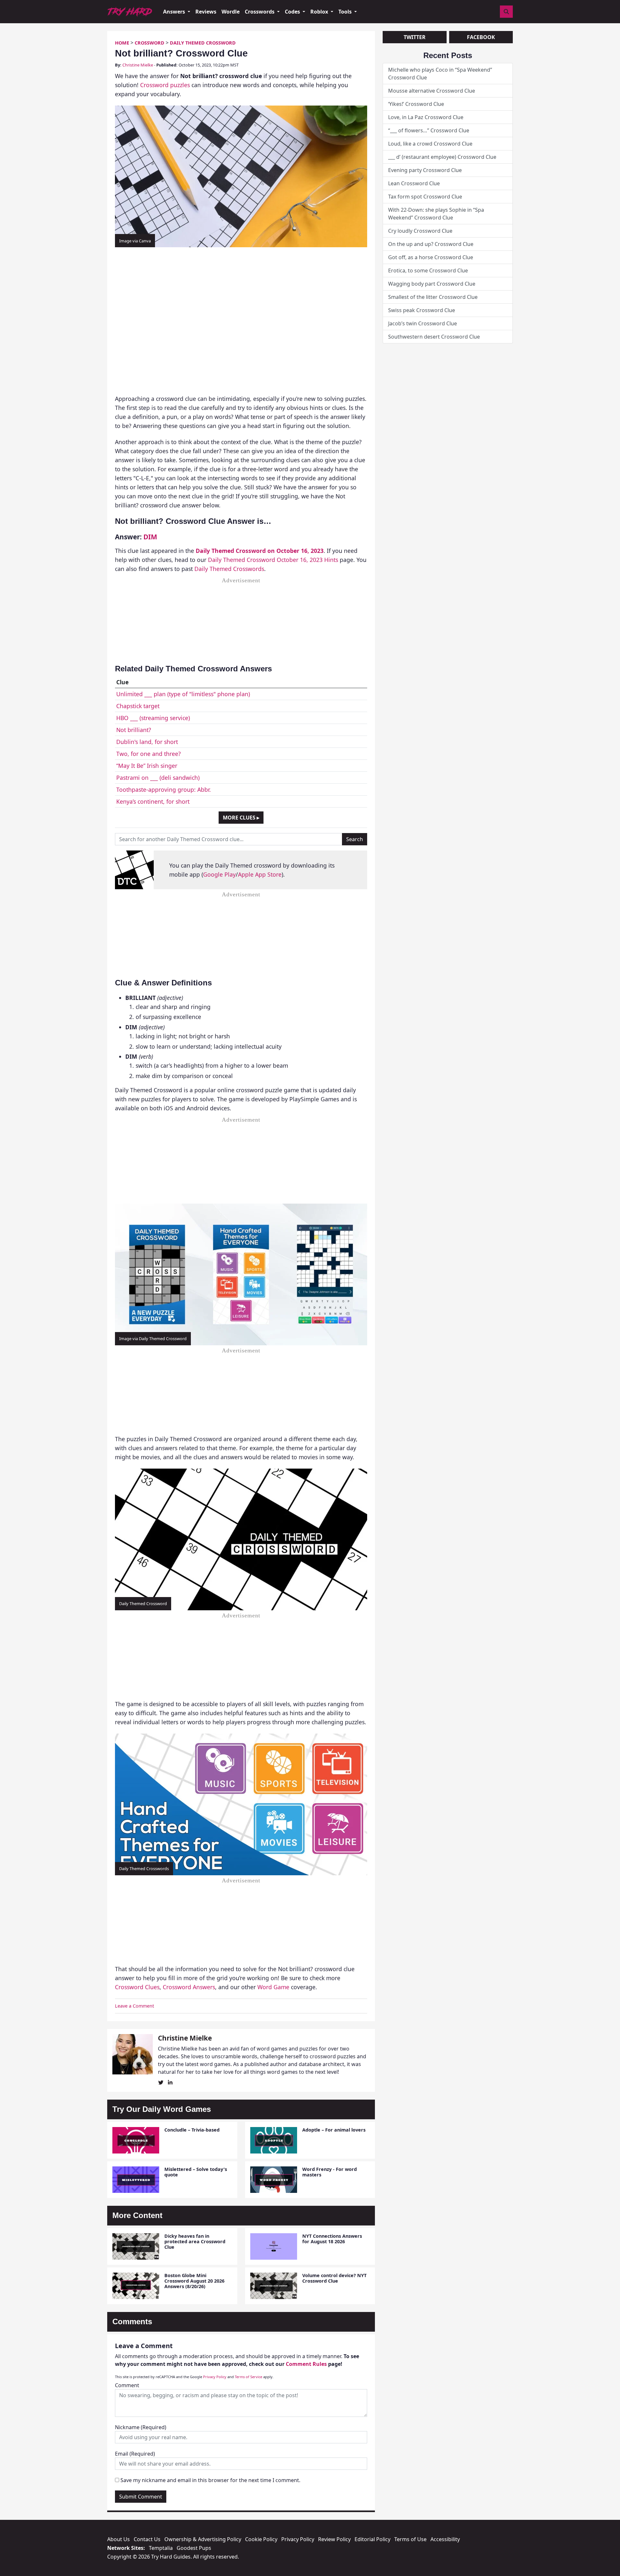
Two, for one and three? (149, 754)
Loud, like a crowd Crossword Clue (430, 144)
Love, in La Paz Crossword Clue (426, 117)
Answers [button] (175, 12)
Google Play (219, 874)
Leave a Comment (134, 2006)
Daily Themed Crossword (203, 43)
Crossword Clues (137, 1987)
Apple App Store (260, 874)
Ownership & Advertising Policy (203, 2539)
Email (135, 2454)
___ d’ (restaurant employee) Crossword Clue (442, 157)
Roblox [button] (320, 12)
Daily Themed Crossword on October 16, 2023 (260, 551)
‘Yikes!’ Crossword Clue (416, 104)
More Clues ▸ (241, 818)
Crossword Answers (189, 1987)
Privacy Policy (215, 2377)
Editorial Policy (372, 2539)
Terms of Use (410, 2539)
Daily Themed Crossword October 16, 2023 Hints (273, 560)
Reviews (206, 12)
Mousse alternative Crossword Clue (432, 91)
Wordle (231, 12)
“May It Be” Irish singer (147, 766)
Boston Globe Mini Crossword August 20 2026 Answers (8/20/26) (194, 2281)
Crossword (150, 43)
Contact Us (147, 2539)
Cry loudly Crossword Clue (420, 231)
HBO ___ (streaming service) (153, 718)
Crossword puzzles (165, 85)
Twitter (415, 37)
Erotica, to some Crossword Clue (428, 270)
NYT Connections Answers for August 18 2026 (332, 2239)
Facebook (481, 37)
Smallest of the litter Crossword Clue (433, 297)
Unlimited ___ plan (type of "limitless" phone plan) (183, 694)
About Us (119, 2539)
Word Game (273, 1987)
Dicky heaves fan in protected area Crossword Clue (195, 2242)
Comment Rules (306, 2364)
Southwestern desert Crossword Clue (434, 337)
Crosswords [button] (260, 12)
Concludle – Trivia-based (192, 2130)
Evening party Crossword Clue (425, 170)
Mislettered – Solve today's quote (196, 2172)
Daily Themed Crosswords (229, 569)
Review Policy (334, 2539)
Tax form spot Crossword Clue (425, 197)
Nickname (141, 2427)
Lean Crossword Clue (414, 183)
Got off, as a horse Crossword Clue (431, 257)
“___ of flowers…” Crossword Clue (429, 130)
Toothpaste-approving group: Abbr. (164, 789)
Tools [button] (346, 12)
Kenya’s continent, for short (153, 801)
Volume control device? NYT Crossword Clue (334, 2278)
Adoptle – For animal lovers (334, 2130)
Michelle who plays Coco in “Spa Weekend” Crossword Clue (440, 74)
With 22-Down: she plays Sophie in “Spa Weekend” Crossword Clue (436, 214)
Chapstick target (138, 706)
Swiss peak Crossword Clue (422, 310)
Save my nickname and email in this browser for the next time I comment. (210, 2480)
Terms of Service (248, 2377)
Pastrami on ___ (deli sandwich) (158, 778)
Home (122, 43)
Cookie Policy (261, 2539)
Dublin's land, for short (147, 742)
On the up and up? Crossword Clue (431, 244)
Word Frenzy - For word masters (330, 2172)
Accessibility (445, 2539)
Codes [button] (293, 12)
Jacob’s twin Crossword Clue (423, 323)
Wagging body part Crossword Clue (432, 284)
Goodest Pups (194, 2548)
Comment (127, 2385)
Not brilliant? (134, 730)
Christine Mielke (138, 65)
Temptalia (161, 2548)
